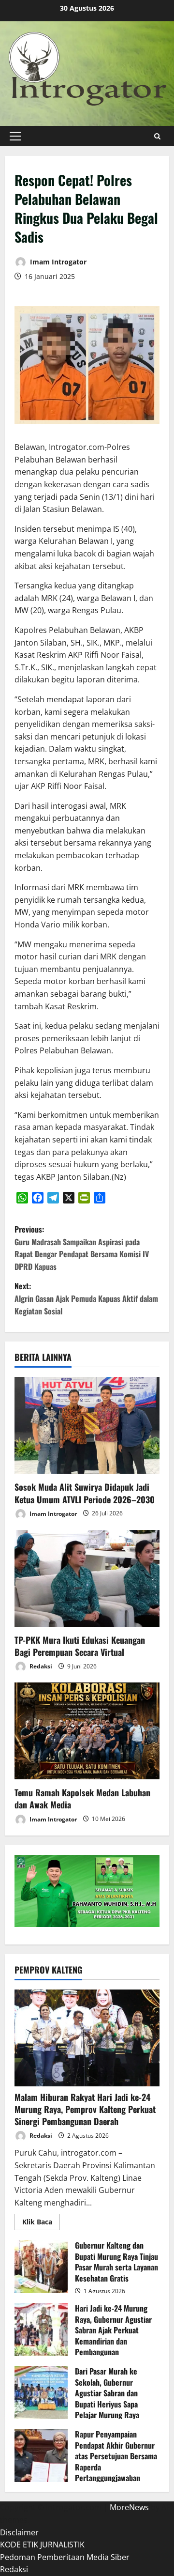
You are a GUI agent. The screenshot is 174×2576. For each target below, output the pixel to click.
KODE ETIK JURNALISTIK (42, 2545)
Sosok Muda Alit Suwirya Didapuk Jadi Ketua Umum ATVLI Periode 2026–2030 (85, 1493)
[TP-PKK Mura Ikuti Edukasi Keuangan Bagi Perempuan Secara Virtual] (87, 1578)
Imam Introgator (57, 262)
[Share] (100, 1198)
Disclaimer (19, 2532)
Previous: (82, 1248)
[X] (69, 1198)
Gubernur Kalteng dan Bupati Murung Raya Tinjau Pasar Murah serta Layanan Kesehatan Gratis (41, 2267)
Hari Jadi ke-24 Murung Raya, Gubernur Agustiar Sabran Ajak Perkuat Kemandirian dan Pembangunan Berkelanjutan (41, 2329)
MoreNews (129, 2507)
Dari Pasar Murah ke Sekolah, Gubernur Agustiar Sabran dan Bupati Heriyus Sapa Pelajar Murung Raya (41, 2392)
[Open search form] (157, 136)
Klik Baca (41, 2223)
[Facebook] (38, 1198)
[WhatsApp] (22, 1198)
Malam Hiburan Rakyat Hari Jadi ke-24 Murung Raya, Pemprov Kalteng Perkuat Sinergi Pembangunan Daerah (85, 2109)
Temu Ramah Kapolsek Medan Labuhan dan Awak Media (82, 1798)
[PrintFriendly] (84, 1198)
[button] (15, 136)
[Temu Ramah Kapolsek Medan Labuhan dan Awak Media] (87, 1731)
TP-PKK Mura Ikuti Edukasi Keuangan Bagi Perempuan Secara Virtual (80, 1646)
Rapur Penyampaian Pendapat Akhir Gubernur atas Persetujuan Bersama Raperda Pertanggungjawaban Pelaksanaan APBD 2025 (41, 2455)
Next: (86, 1298)
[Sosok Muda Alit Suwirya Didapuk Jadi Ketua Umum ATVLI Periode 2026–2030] (87, 1425)
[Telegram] (53, 1198)
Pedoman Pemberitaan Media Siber (65, 2557)
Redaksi (40, 1666)
